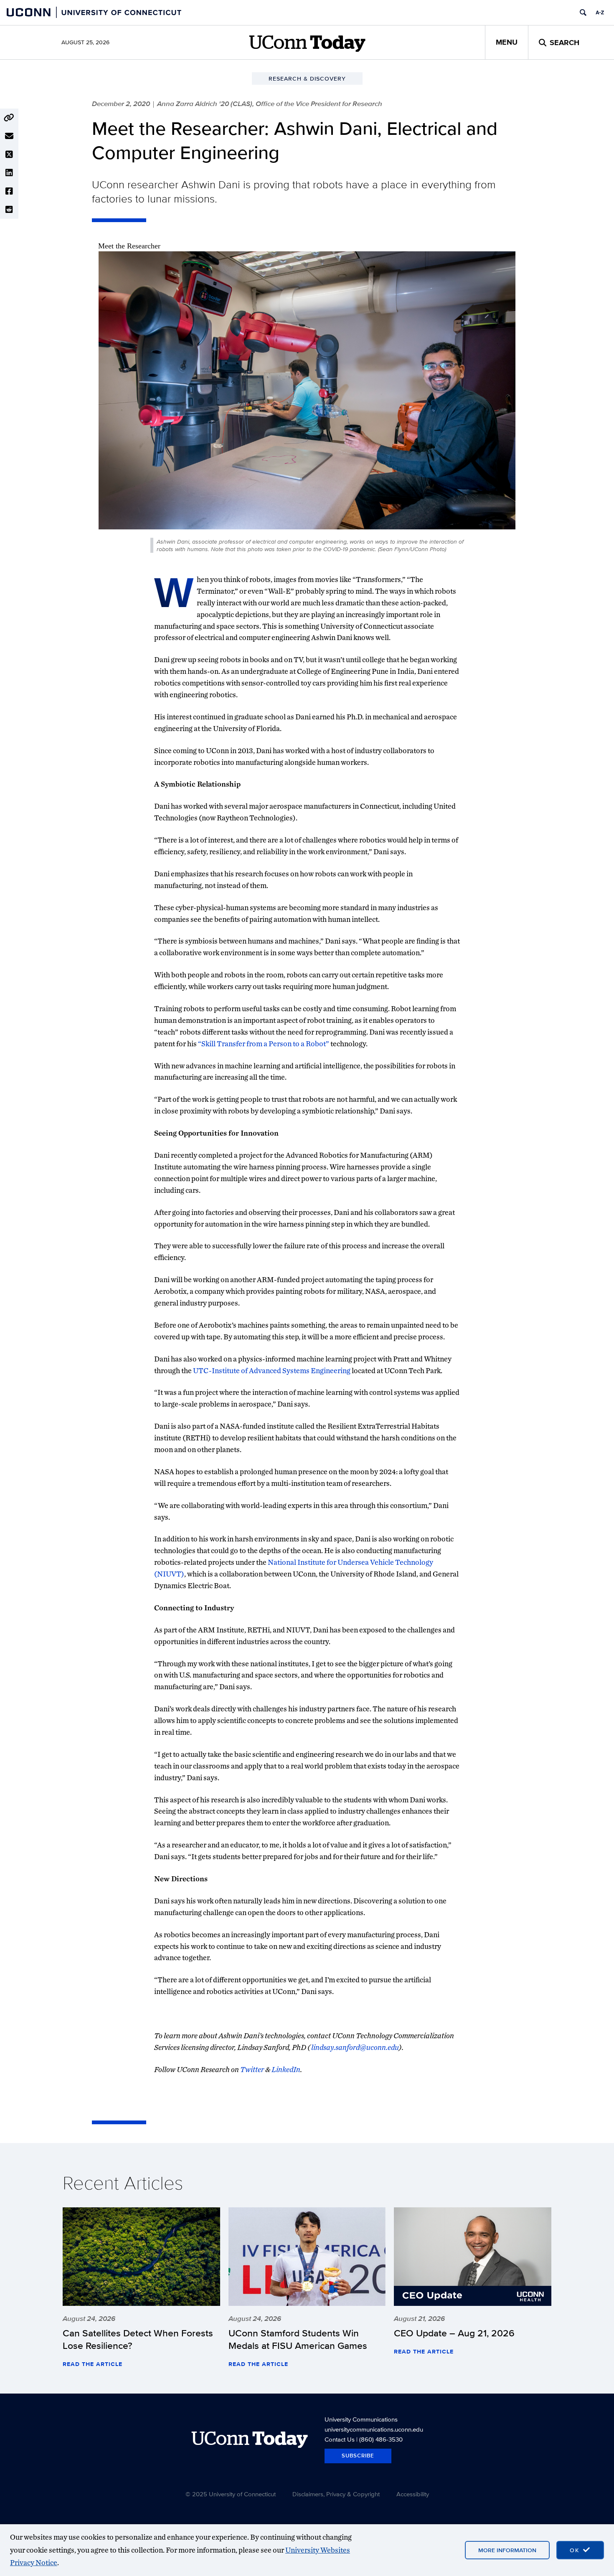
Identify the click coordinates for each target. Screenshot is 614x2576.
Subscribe (358, 2456)
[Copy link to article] (9, 118)
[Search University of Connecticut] (583, 13)
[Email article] (9, 136)
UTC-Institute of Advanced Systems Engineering (272, 1370)
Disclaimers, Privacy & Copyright (336, 2494)
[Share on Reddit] (9, 210)
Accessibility (413, 2494)
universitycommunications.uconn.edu (374, 2429)
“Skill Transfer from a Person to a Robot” (264, 1044)
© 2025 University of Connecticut (231, 2494)
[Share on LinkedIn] (9, 173)
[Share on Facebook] (9, 191)
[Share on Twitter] (9, 154)
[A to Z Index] (600, 13)
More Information (507, 2550)
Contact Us (340, 2439)
